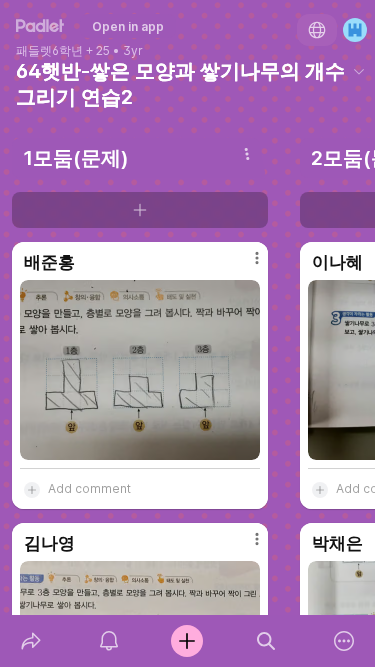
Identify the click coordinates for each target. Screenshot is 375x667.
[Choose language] (317, 30)
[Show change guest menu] (355, 30)
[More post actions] (244, 266)
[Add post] (187, 641)
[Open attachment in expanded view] (140, 370)
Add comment (89, 488)
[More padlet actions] (344, 641)
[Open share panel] (31, 641)
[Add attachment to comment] (32, 489)
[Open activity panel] (109, 641)
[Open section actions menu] (247, 154)
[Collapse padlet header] (359, 71)
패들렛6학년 (49, 51)
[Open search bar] (266, 641)
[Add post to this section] (140, 210)
